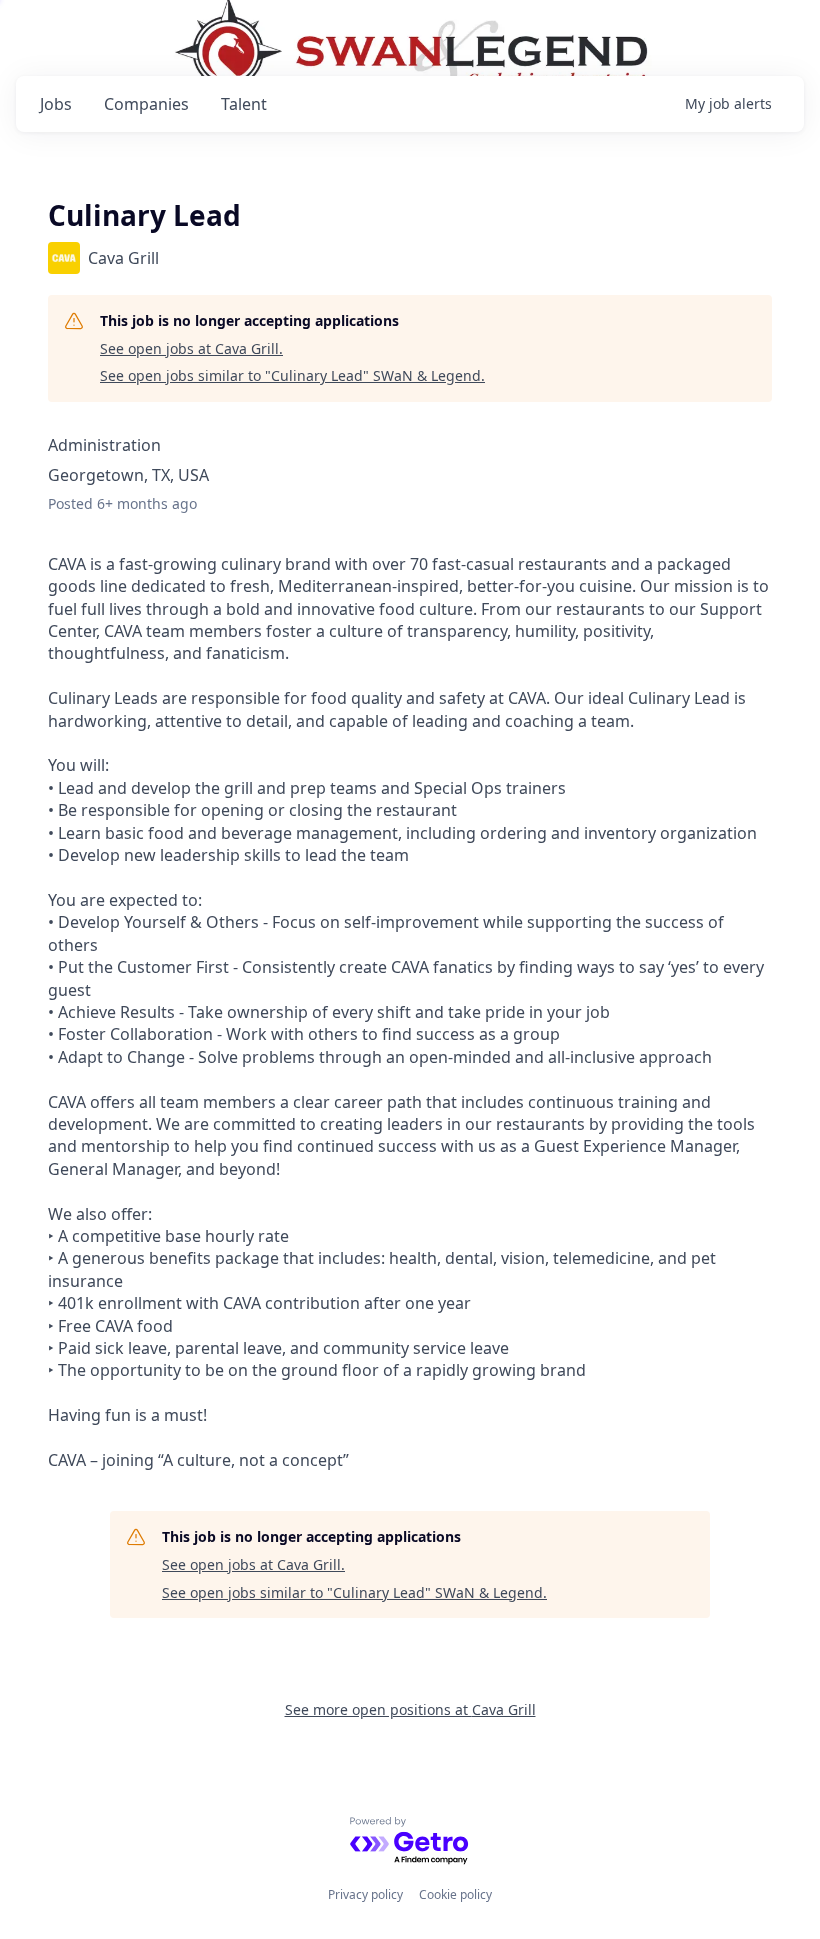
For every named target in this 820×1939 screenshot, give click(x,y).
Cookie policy (455, 1894)
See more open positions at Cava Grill (410, 1709)
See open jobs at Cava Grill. (191, 348)
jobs (56, 104)
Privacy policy (365, 1894)
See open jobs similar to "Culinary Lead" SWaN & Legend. (292, 375)
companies (146, 104)
